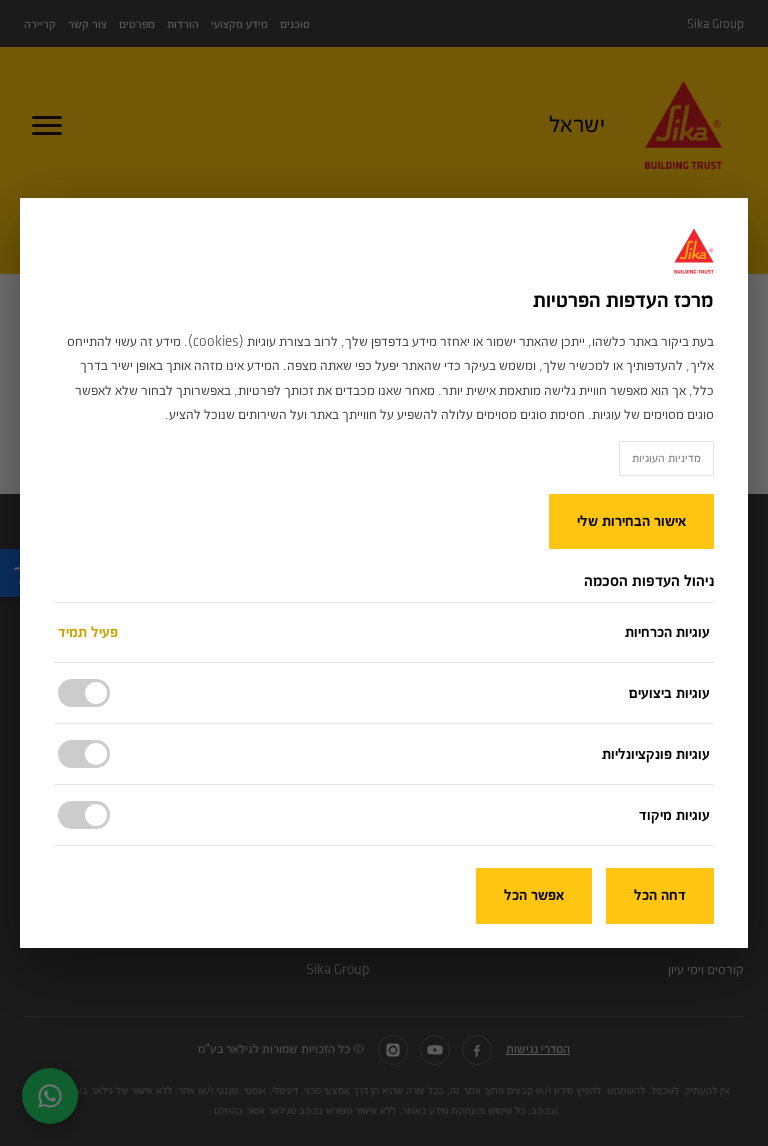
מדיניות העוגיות (666, 458)
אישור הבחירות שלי (631, 521)
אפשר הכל (534, 895)
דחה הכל (660, 895)
